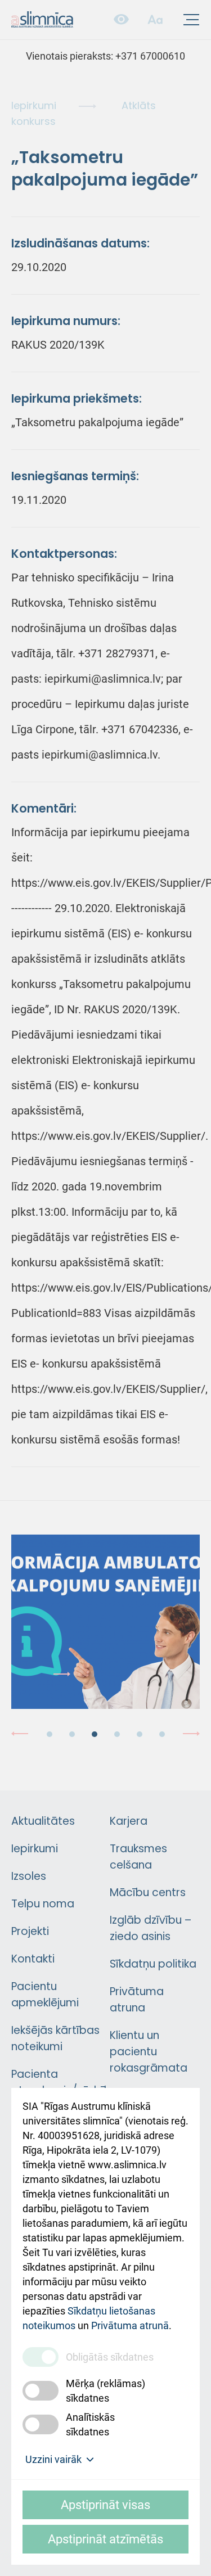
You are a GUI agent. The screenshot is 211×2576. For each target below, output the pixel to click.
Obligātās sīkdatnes (110, 2357)
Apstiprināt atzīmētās (105, 2539)
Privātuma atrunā (130, 2325)
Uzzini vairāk (53, 2459)
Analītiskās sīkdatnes (90, 2424)
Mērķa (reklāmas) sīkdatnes (105, 2391)
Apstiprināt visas (105, 2505)
